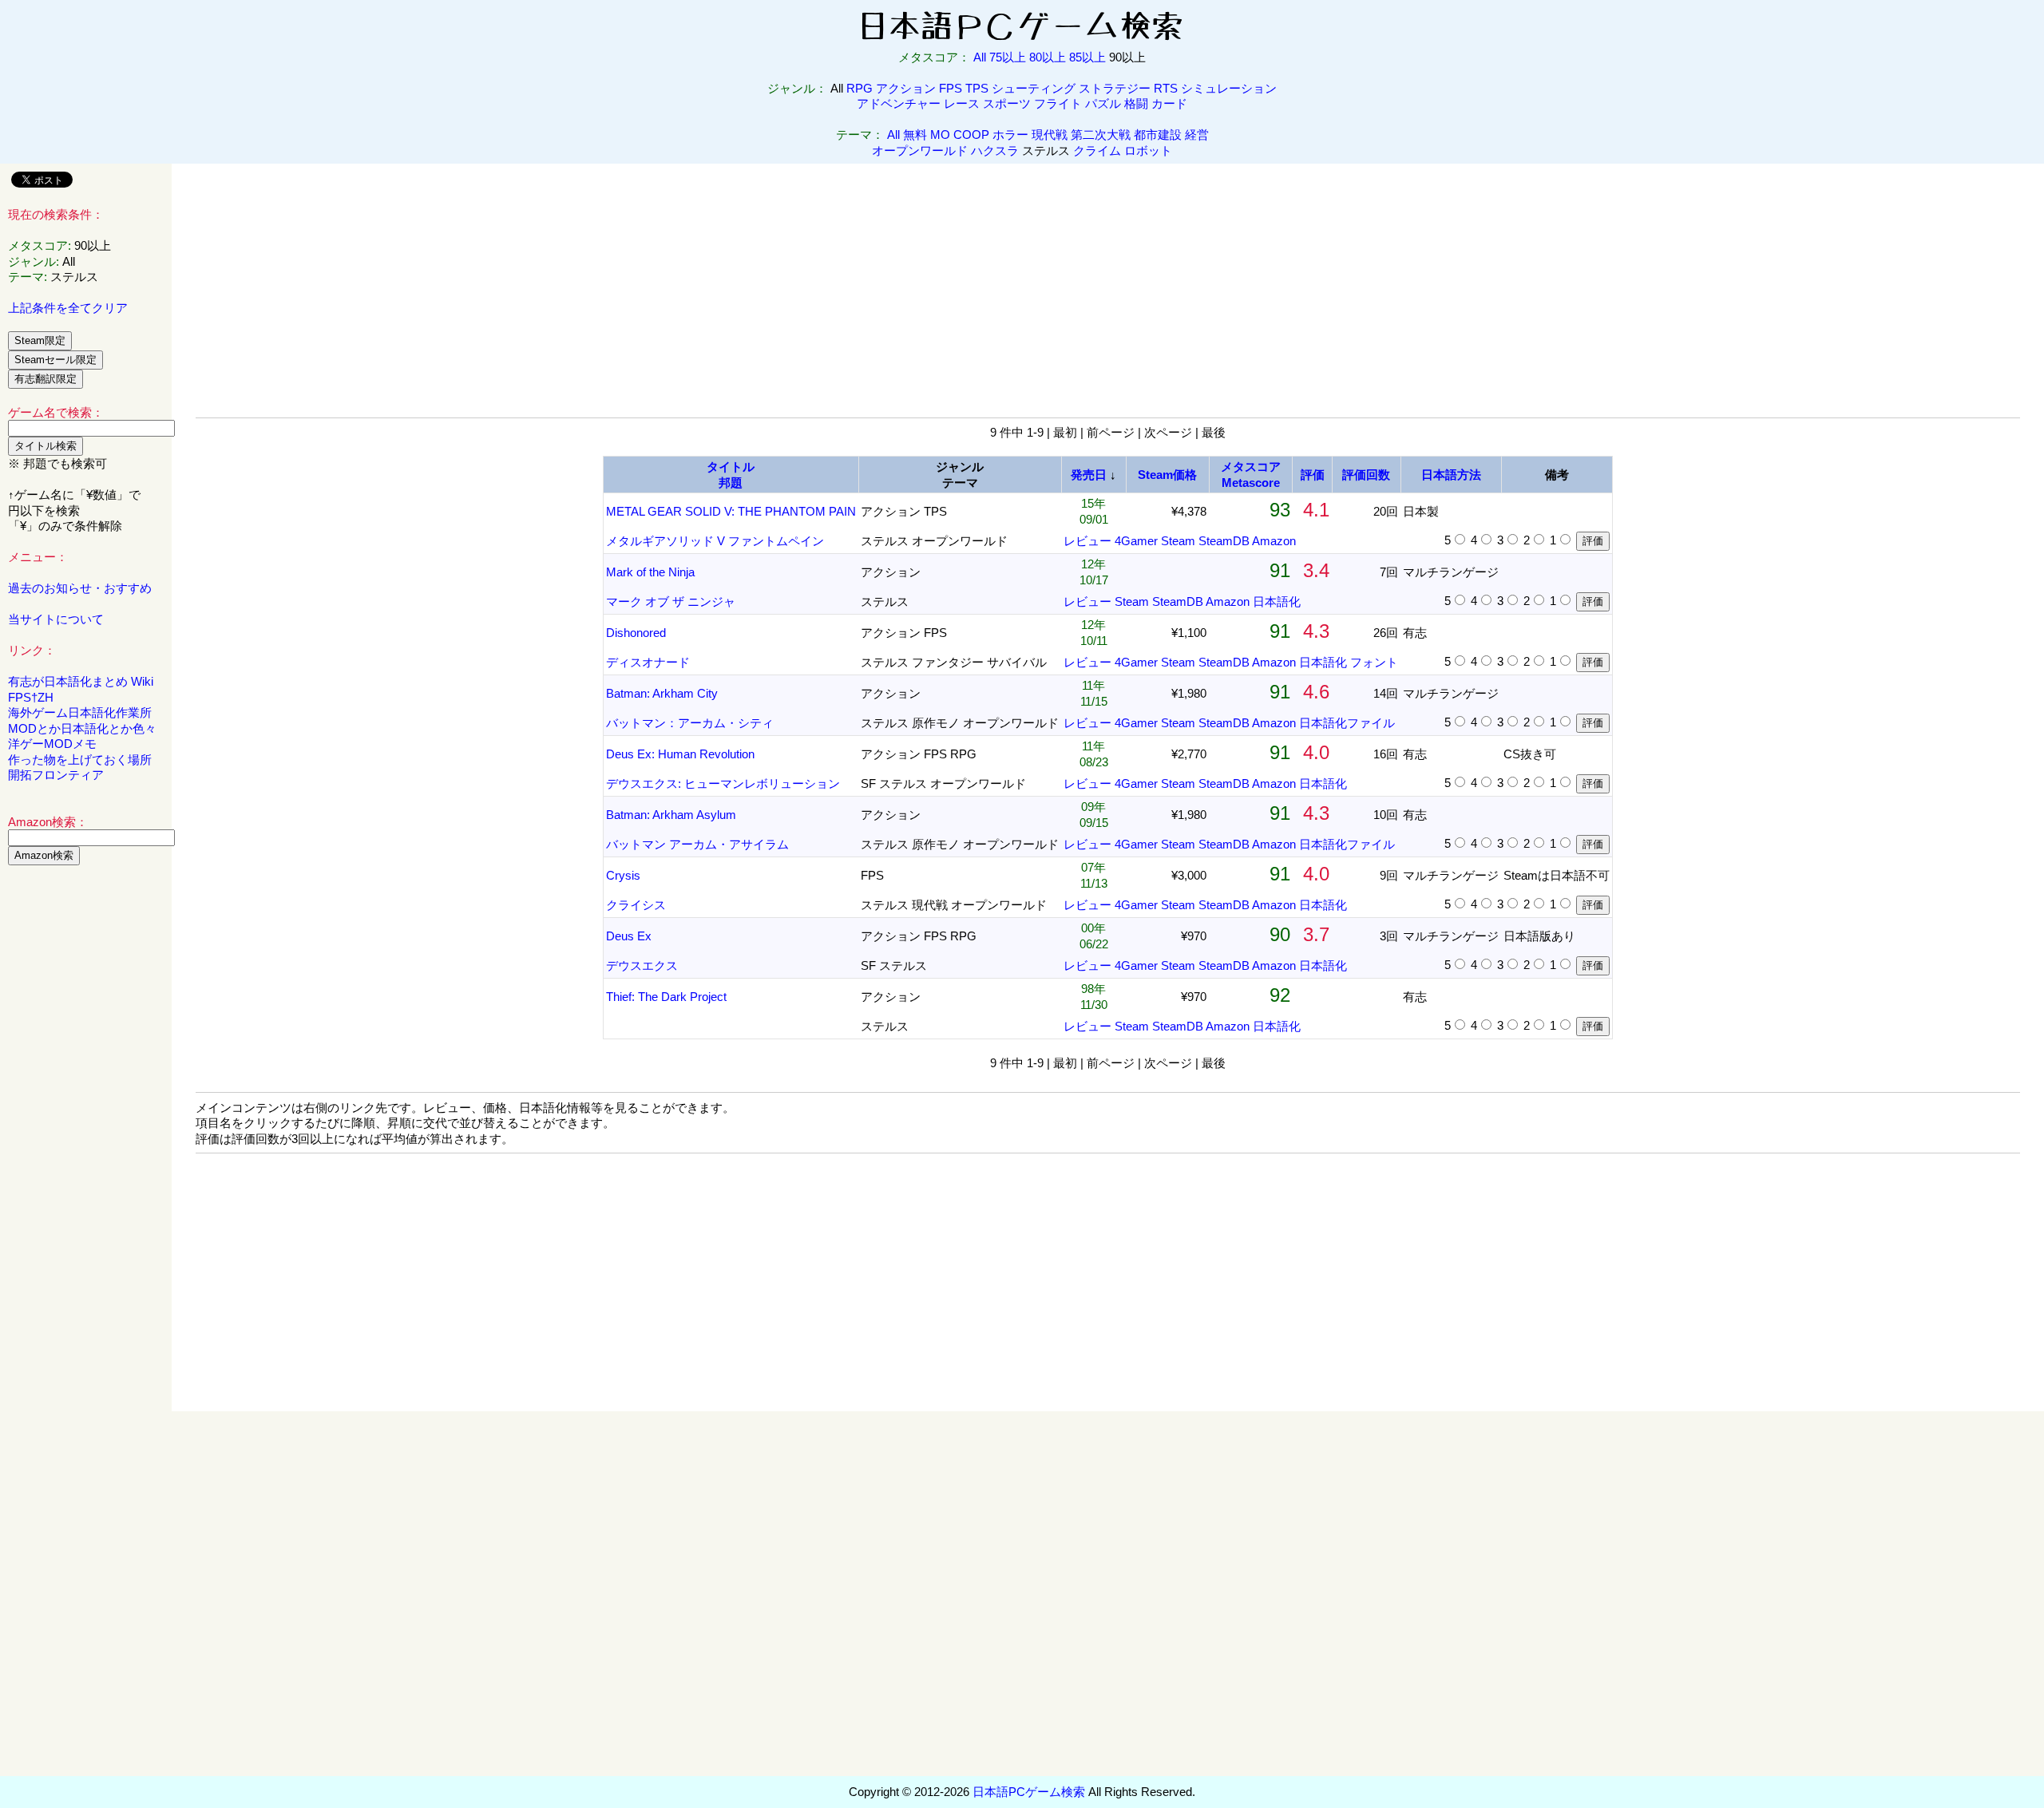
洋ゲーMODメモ (52, 744)
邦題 (731, 483)
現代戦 (1050, 135)
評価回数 (1366, 475)
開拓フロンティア (56, 775)
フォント (1374, 662)
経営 (1197, 135)
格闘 (1136, 103)
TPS (977, 88)
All (980, 57)
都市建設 (1158, 135)
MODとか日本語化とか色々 (82, 728)
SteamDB (1224, 541)
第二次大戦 (1101, 135)
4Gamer (1136, 541)
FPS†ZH (31, 697)
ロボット (1148, 150)
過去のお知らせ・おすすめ (80, 588)
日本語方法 (1451, 475)
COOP (971, 135)
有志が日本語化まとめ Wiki (81, 681)
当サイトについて (56, 619)
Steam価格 (1167, 475)
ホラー (1010, 135)
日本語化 (1277, 601)
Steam (1178, 541)
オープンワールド (920, 150)
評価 (1313, 475)
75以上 (1008, 57)
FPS (951, 88)
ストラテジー (1115, 88)
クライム (1097, 150)
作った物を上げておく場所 (80, 760)
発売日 (1089, 475)
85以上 (1087, 57)
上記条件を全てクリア (68, 308)
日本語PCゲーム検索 (1029, 1792)
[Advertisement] (86, 1121)
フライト (1058, 103)
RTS (1166, 88)
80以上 (1048, 57)
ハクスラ (995, 150)
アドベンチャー (899, 103)
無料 (915, 135)
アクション (906, 88)
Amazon (1274, 541)
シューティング (1034, 88)
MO (940, 135)
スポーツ (1007, 103)
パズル (1103, 103)
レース (962, 103)
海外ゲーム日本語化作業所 (80, 712)
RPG (860, 88)
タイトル (731, 467)
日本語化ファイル (1347, 723)
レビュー (1087, 541)
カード (1169, 103)
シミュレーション (1229, 88)
